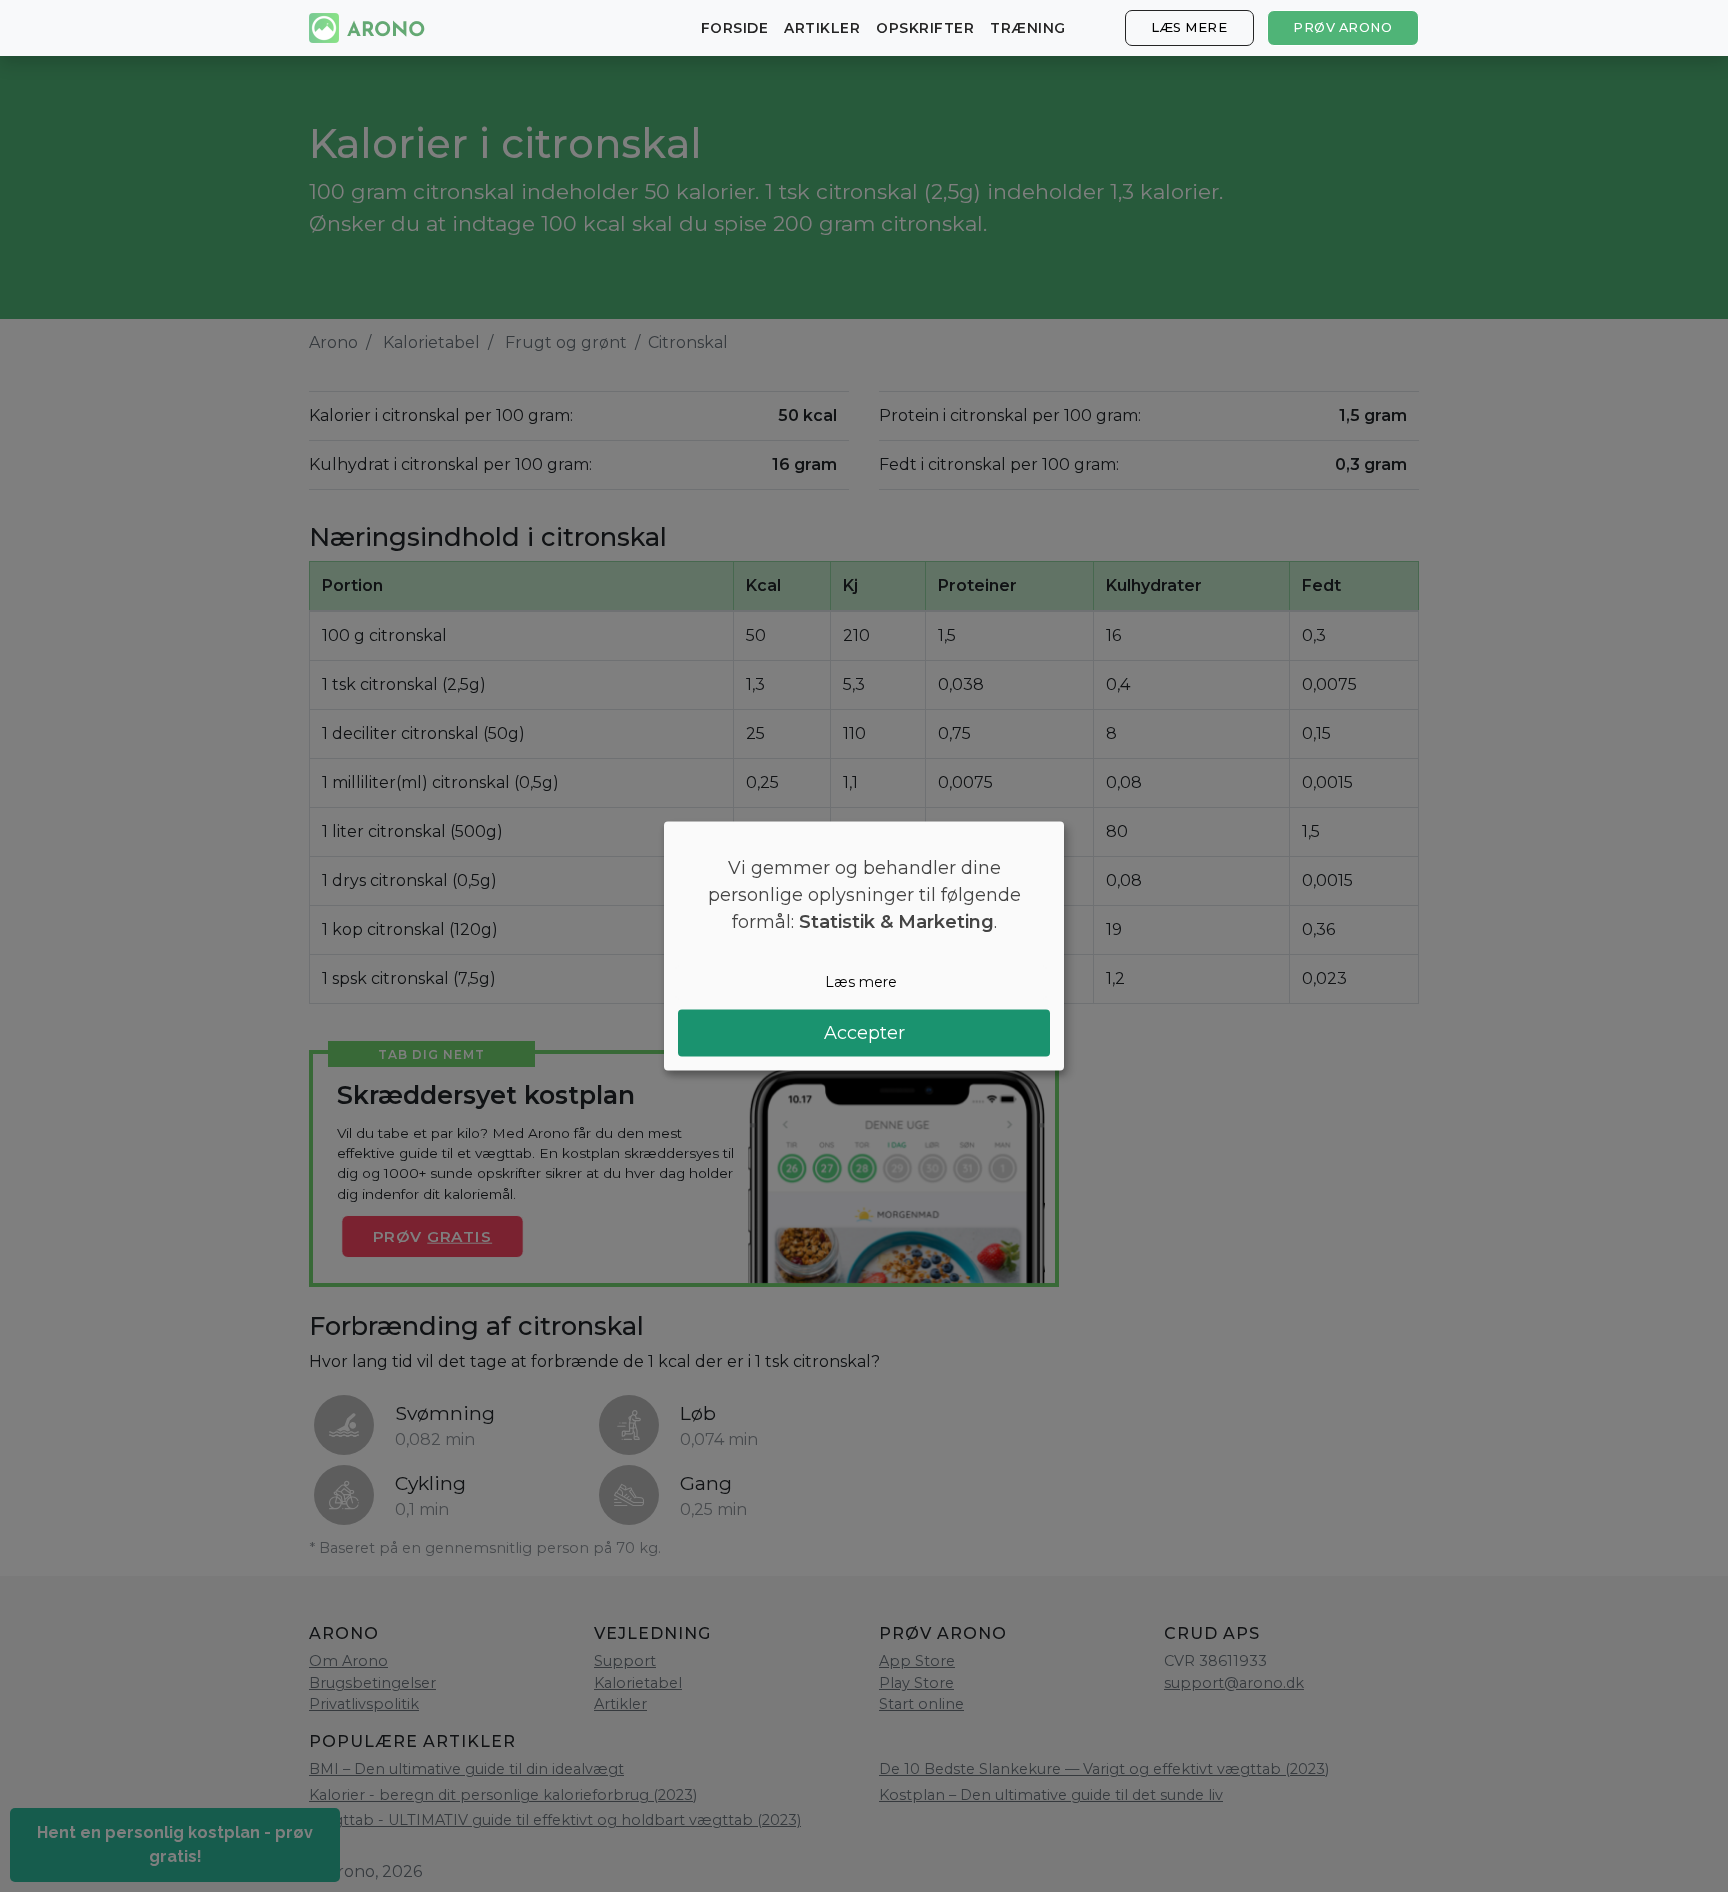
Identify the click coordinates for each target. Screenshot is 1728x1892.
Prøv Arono (1342, 27)
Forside (735, 28)
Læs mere (1189, 27)
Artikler (822, 28)
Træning (1028, 28)
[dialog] (864, 946)
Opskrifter (925, 28)
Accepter (864, 1032)
